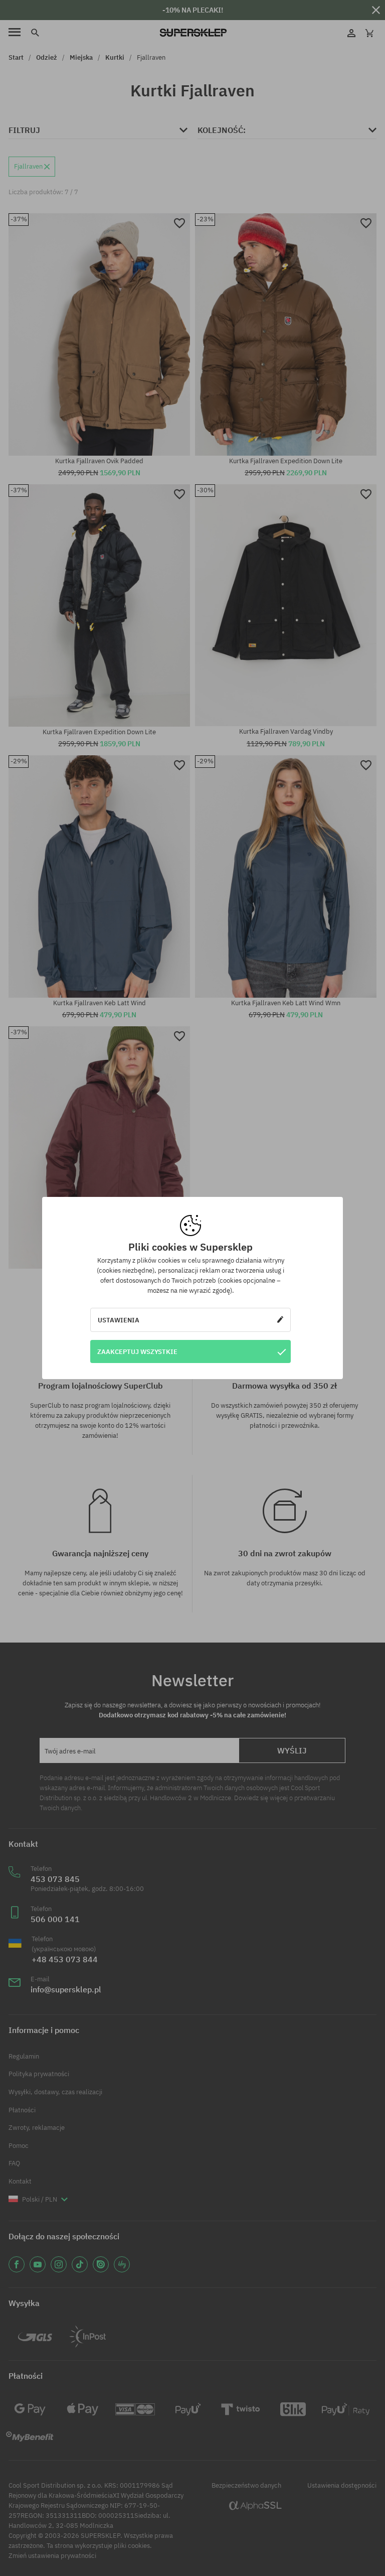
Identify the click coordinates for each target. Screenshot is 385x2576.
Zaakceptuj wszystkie (137, 1351)
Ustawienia (119, 1320)
